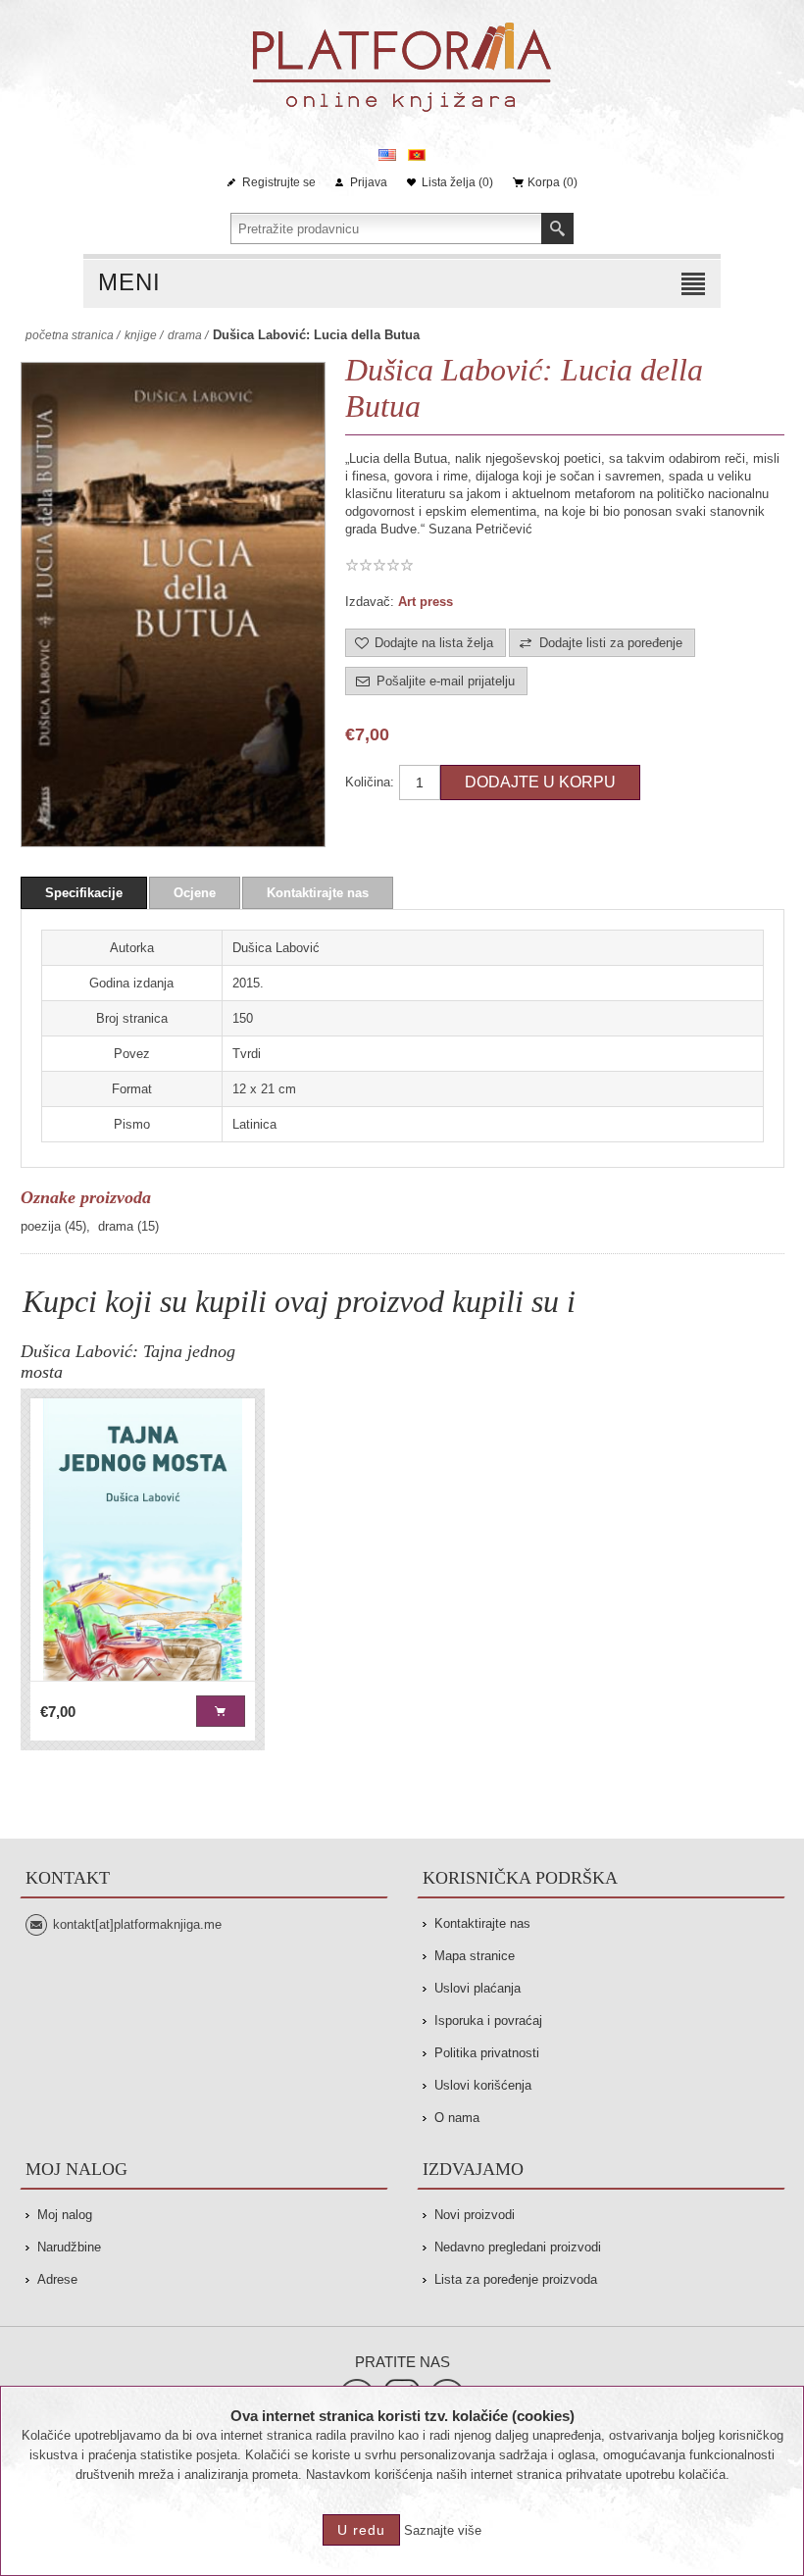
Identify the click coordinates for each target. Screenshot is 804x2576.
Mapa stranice (475, 1956)
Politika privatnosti (487, 2053)
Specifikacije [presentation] (84, 893)
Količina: (370, 782)
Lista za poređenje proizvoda (516, 2279)
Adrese (57, 2279)
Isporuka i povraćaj (488, 2020)
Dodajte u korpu (540, 782)
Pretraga (557, 228)
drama (116, 1226)
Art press (426, 602)
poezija (41, 1226)
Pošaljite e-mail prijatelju (446, 681)
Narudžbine (69, 2247)
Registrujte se (279, 182)
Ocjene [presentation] (195, 893)
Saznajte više (443, 2530)
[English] (387, 155)
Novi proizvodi (475, 2215)
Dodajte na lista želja (434, 643)
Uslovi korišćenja (483, 2085)
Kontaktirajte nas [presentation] (318, 893)
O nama (457, 2118)
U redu (361, 2530)
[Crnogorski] (417, 155)
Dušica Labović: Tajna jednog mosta (128, 1362)
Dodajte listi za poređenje (611, 643)
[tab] (84, 893)
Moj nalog (65, 2215)
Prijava (369, 182)
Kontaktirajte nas (482, 1923)
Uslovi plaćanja (477, 1988)
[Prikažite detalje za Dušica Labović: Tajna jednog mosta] (143, 1540)
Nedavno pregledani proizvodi (518, 2247)
